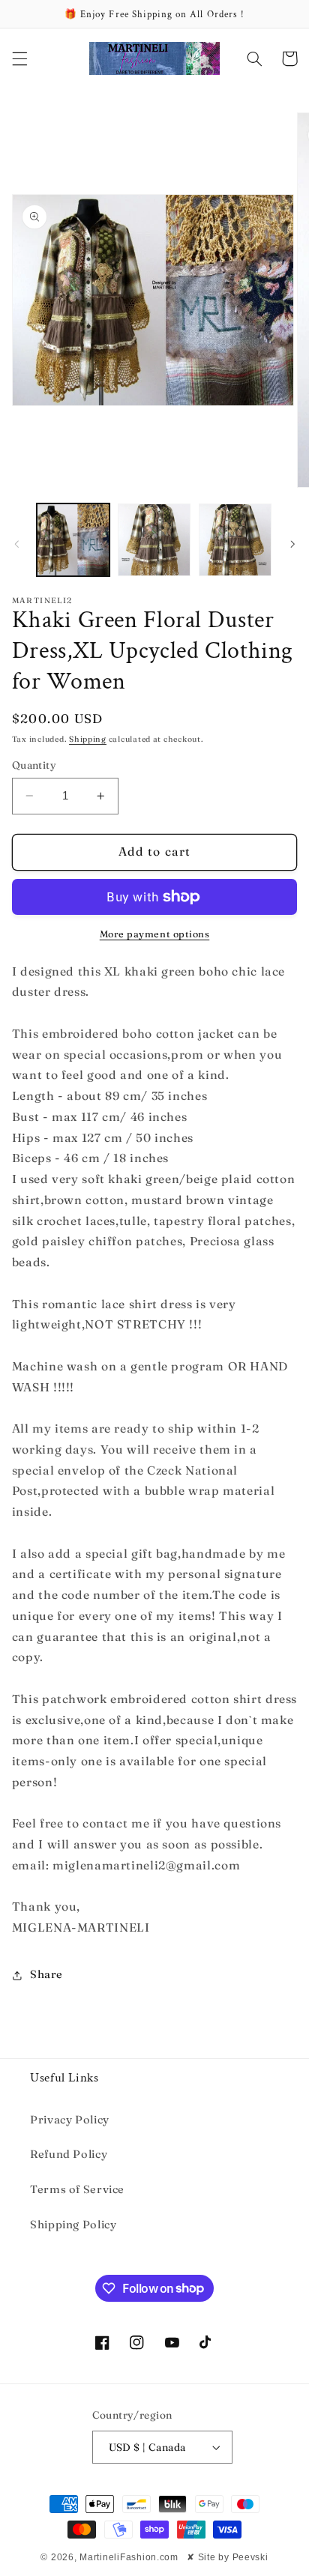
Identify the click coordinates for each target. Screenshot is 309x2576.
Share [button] (46, 1974)
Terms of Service (77, 2189)
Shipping (88, 739)
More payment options (155, 934)
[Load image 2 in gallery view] (154, 540)
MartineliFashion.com (129, 2557)
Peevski (250, 2557)
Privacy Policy (70, 2120)
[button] (19, 58)
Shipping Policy (73, 2225)
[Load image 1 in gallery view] (73, 540)
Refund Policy (69, 2154)
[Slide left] (16, 544)
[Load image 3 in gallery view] (235, 540)
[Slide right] (292, 544)
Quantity (34, 765)
